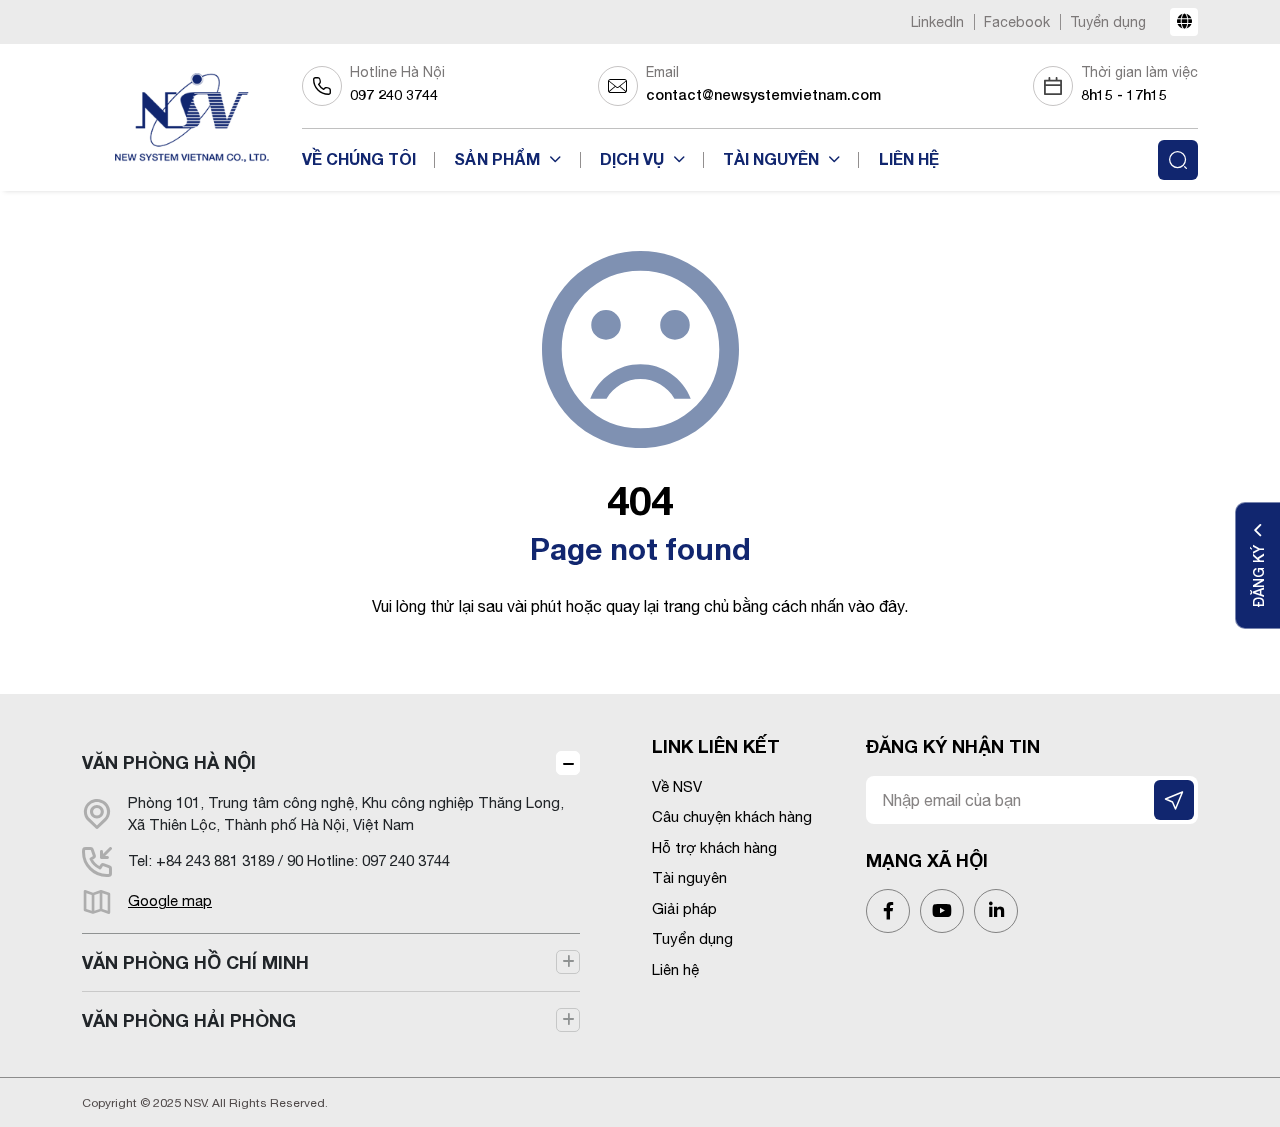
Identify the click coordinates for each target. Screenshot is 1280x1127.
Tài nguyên (773, 158)
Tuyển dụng (1108, 22)
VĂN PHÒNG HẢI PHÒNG (189, 1020)
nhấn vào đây (857, 606)
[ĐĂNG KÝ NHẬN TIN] (1174, 800)
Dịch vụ (634, 158)
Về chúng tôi (359, 158)
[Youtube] (942, 911)
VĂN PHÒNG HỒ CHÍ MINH (195, 962)
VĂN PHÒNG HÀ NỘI (169, 762)
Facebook (1017, 22)
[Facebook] (888, 911)
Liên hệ (909, 158)
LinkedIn (937, 22)
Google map (170, 900)
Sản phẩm (499, 158)
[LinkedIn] (996, 911)
